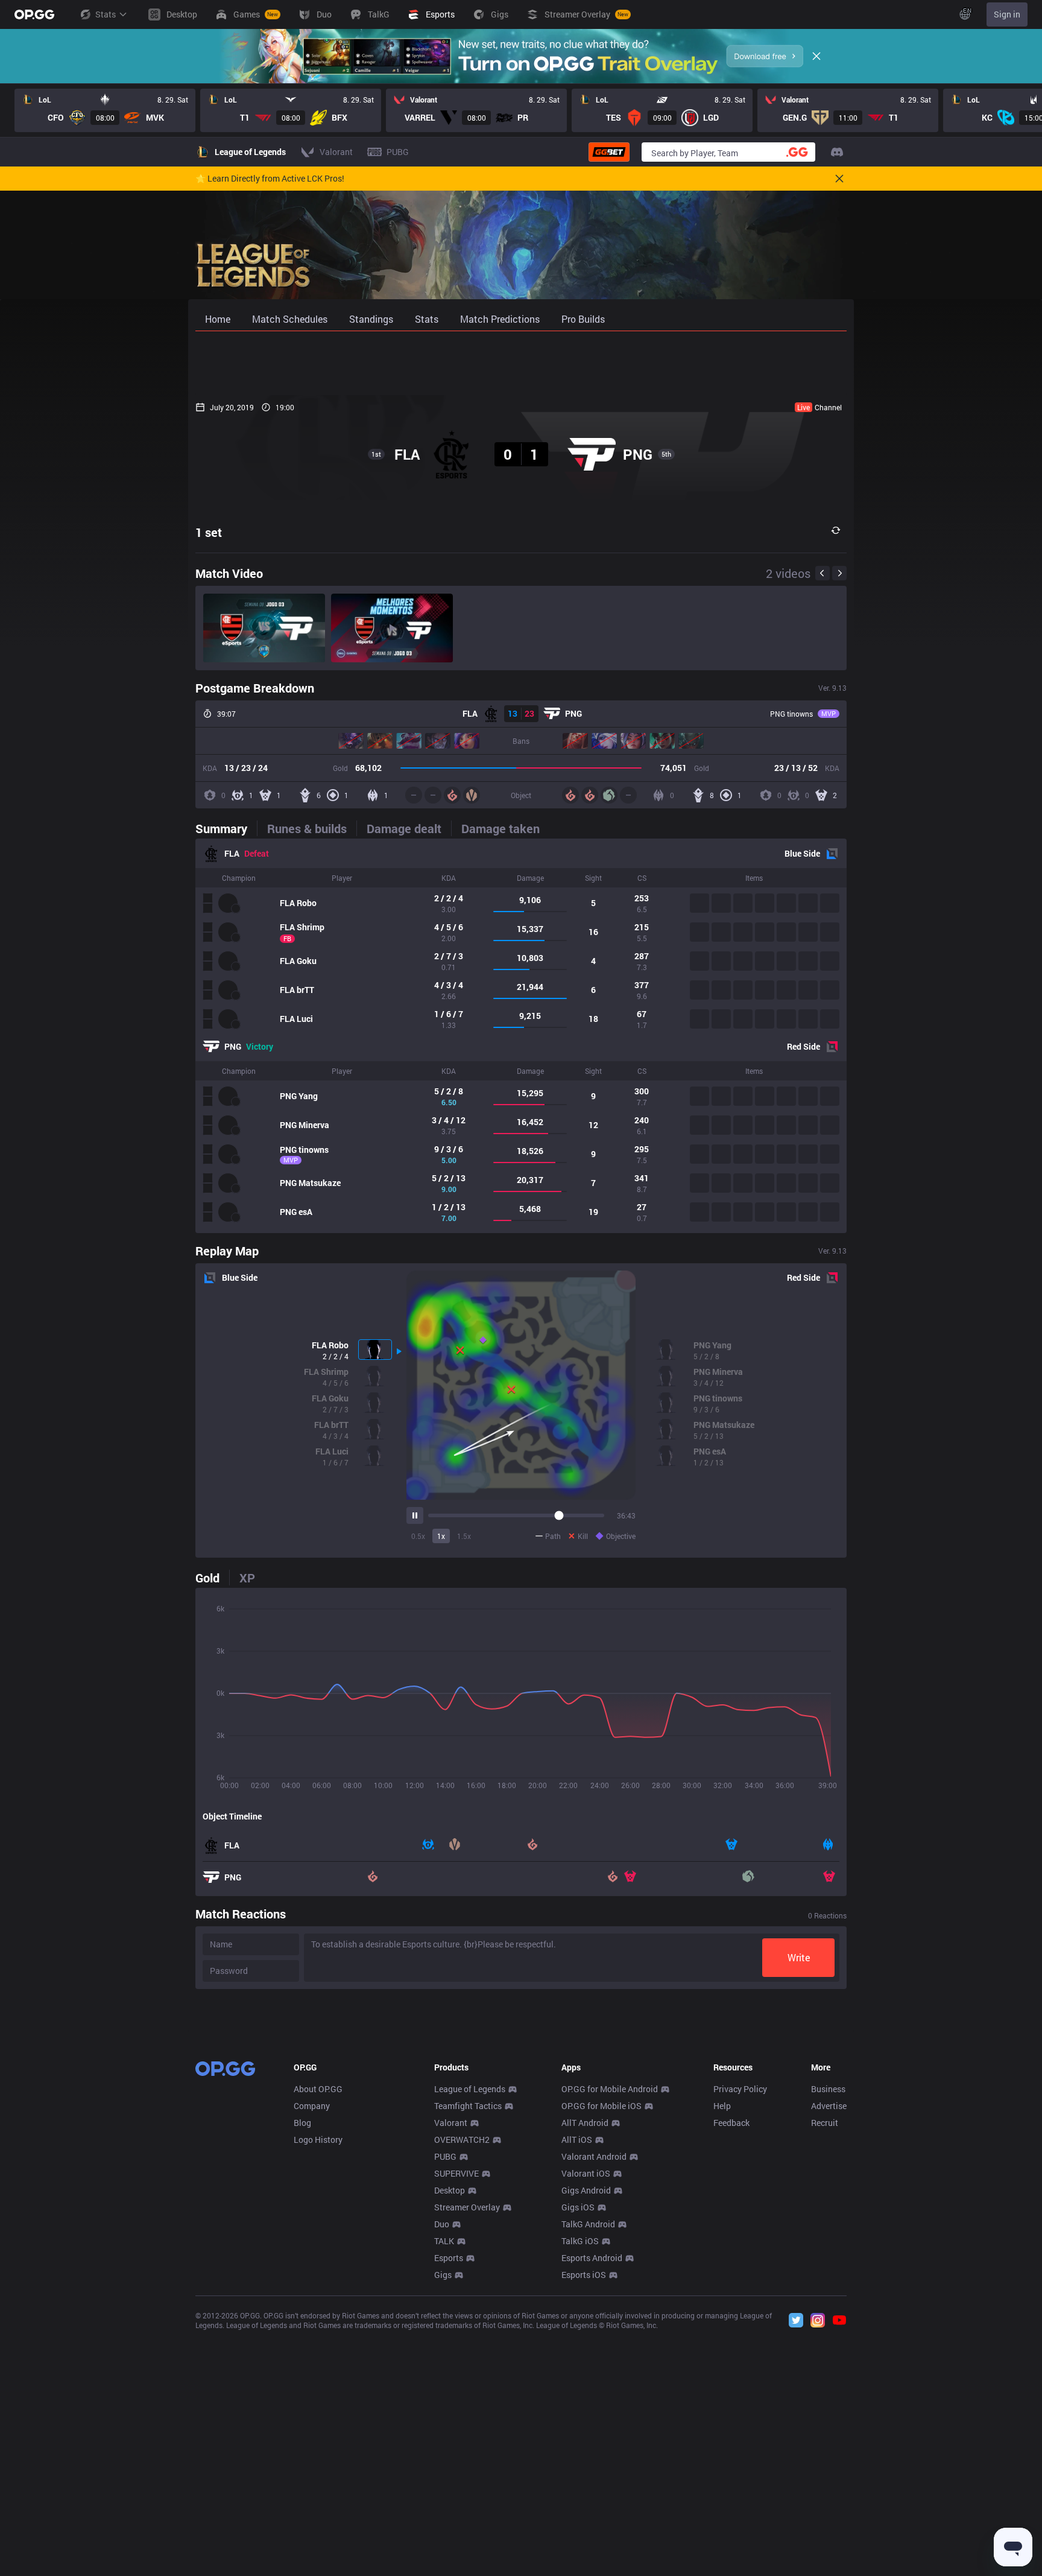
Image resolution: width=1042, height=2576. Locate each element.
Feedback (731, 2123)
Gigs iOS (578, 2207)
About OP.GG (318, 2089)
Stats (106, 14)
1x (441, 1536)
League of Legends (470, 2089)
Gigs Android (586, 2190)
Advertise (829, 2106)
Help (722, 2106)
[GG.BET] (609, 152)
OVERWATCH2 (462, 2140)
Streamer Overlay (467, 2207)
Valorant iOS (586, 2173)
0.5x (418, 1536)
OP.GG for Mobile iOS (602, 2106)
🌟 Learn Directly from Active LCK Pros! (270, 179)
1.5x (464, 1536)
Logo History (318, 2140)
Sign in (1007, 14)
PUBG (445, 2156)
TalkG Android (588, 2224)
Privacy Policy (740, 2089)
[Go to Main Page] (34, 14)
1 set (209, 532)
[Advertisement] (521, 363)
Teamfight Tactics (468, 2106)
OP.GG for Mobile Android (610, 2089)
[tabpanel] (521, 1036)
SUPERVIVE (456, 2173)
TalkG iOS (580, 2241)
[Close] (816, 56)
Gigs (443, 2275)
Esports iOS (584, 2275)
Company (312, 2106)
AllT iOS (577, 2140)
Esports (449, 2258)
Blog (302, 2123)
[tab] (226, 828)
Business (828, 2089)
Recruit (825, 2123)
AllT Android (585, 2123)
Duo (442, 2224)
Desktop (450, 2190)
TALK (444, 2241)
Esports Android (592, 2258)
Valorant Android (594, 2156)
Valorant (451, 2123)
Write (799, 1957)
